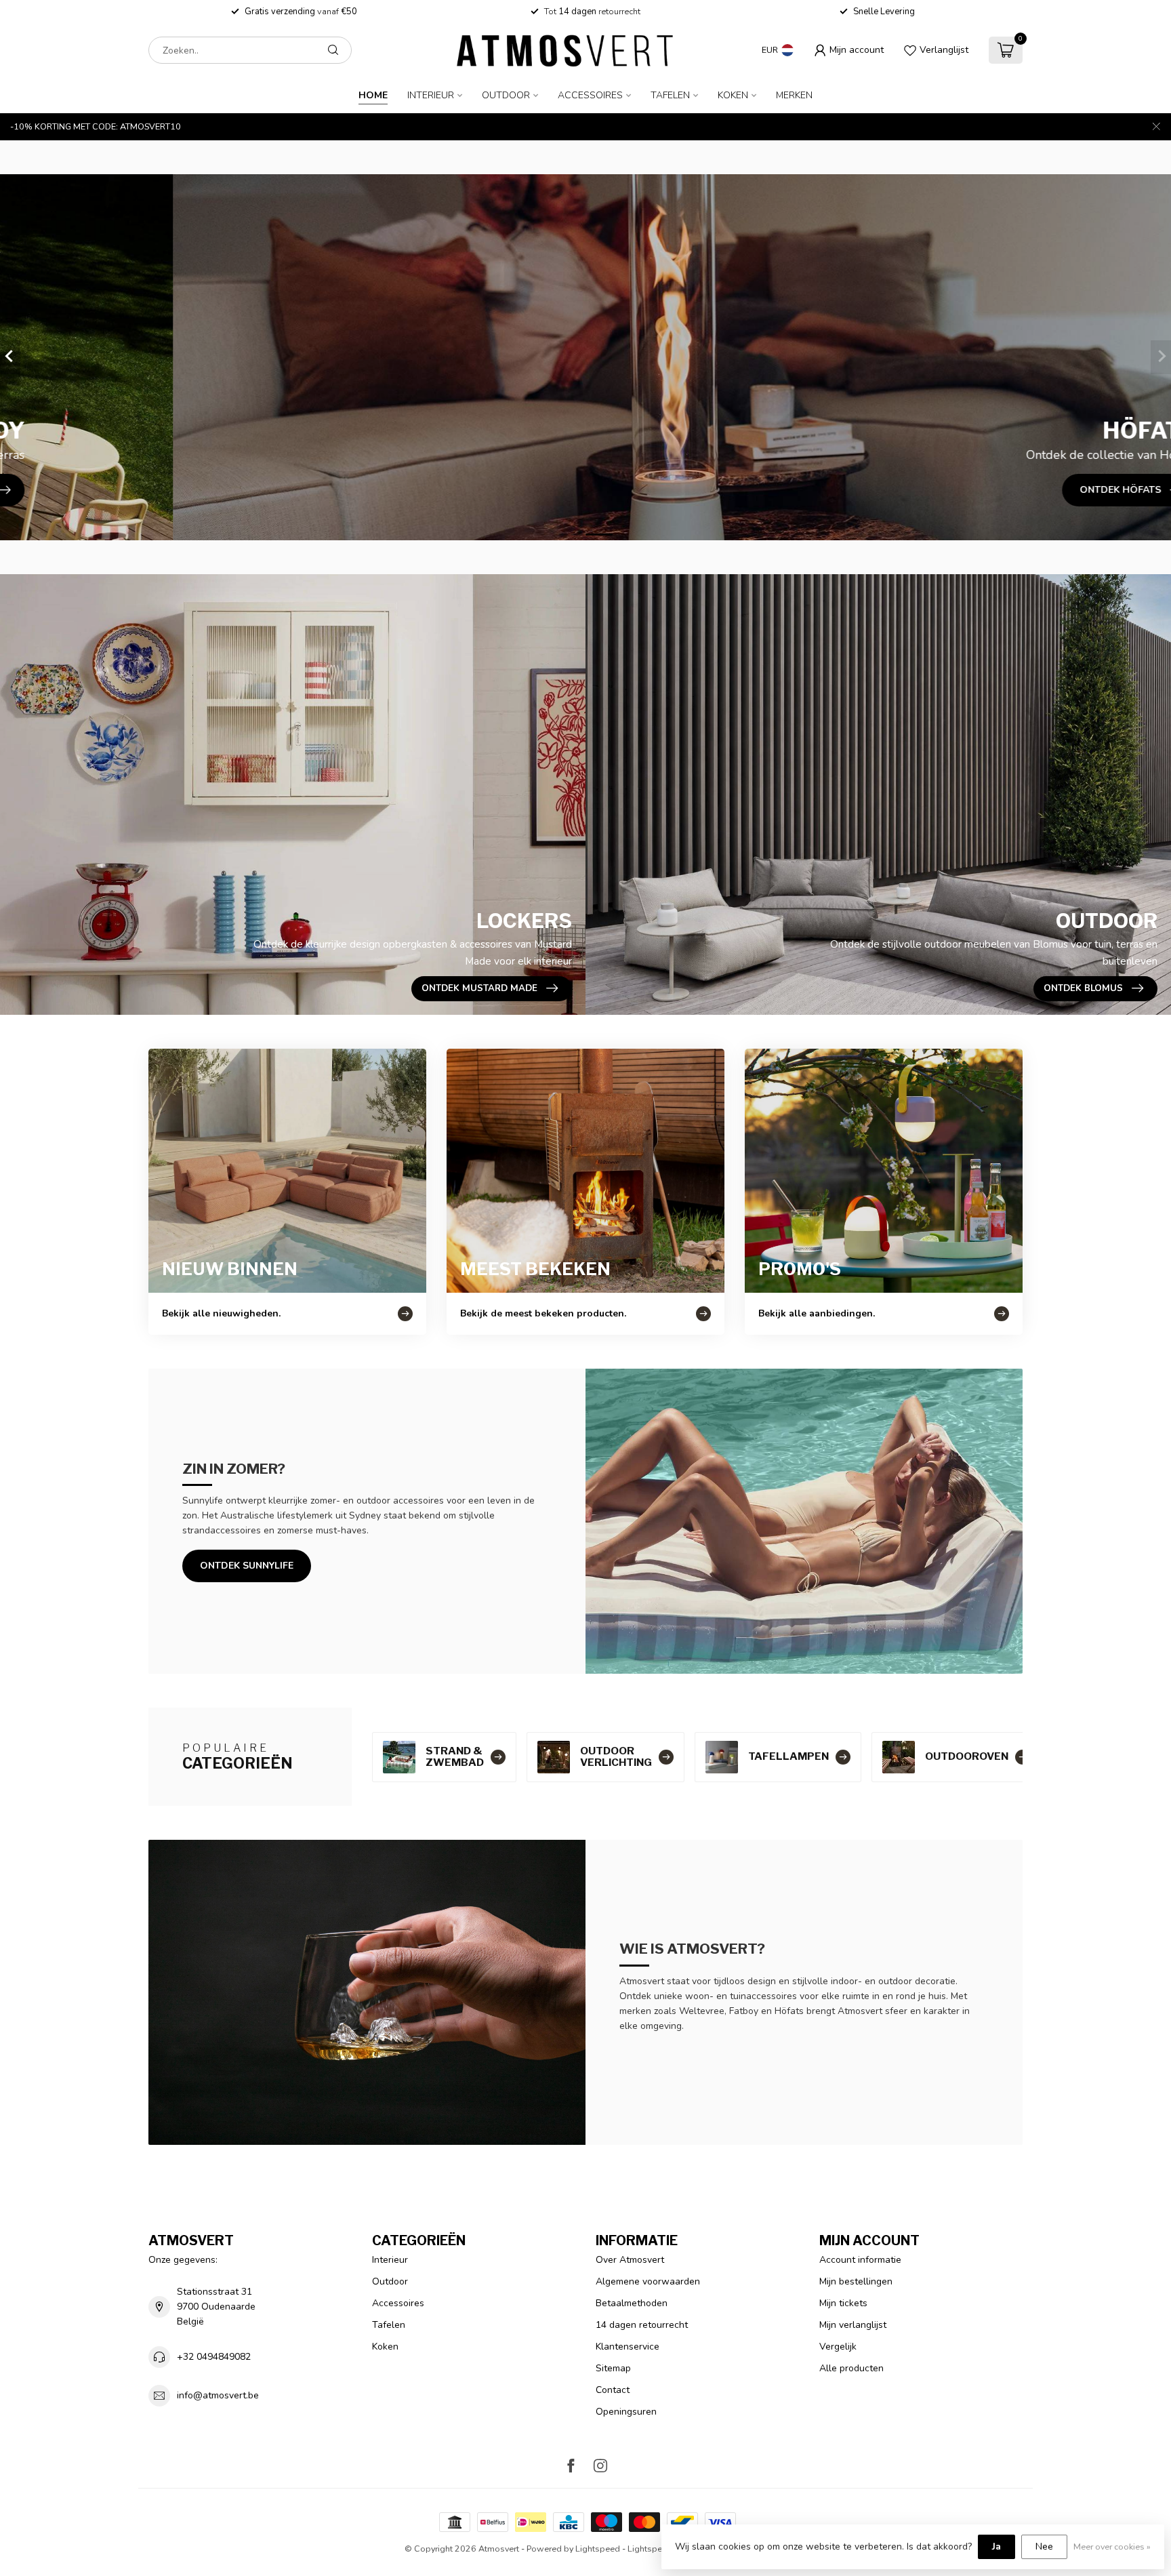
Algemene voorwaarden (648, 2281)
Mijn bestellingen (856, 2281)
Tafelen (670, 95)
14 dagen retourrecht (642, 2325)
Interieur (431, 95)
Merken (794, 95)
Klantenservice (628, 2347)
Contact (613, 2390)
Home (373, 95)
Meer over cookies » (1112, 2547)
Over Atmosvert (630, 2260)
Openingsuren (626, 2412)
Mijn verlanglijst (853, 2325)
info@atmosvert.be (218, 2395)
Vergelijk (838, 2347)
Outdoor (506, 95)
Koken (733, 95)
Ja (997, 2547)
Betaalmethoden (632, 2303)
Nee (1044, 2547)
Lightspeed (598, 2549)
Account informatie (860, 2260)
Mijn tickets (843, 2303)
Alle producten (851, 2368)
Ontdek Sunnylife (247, 1566)
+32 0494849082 (214, 2357)
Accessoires (590, 95)
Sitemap (613, 2368)
